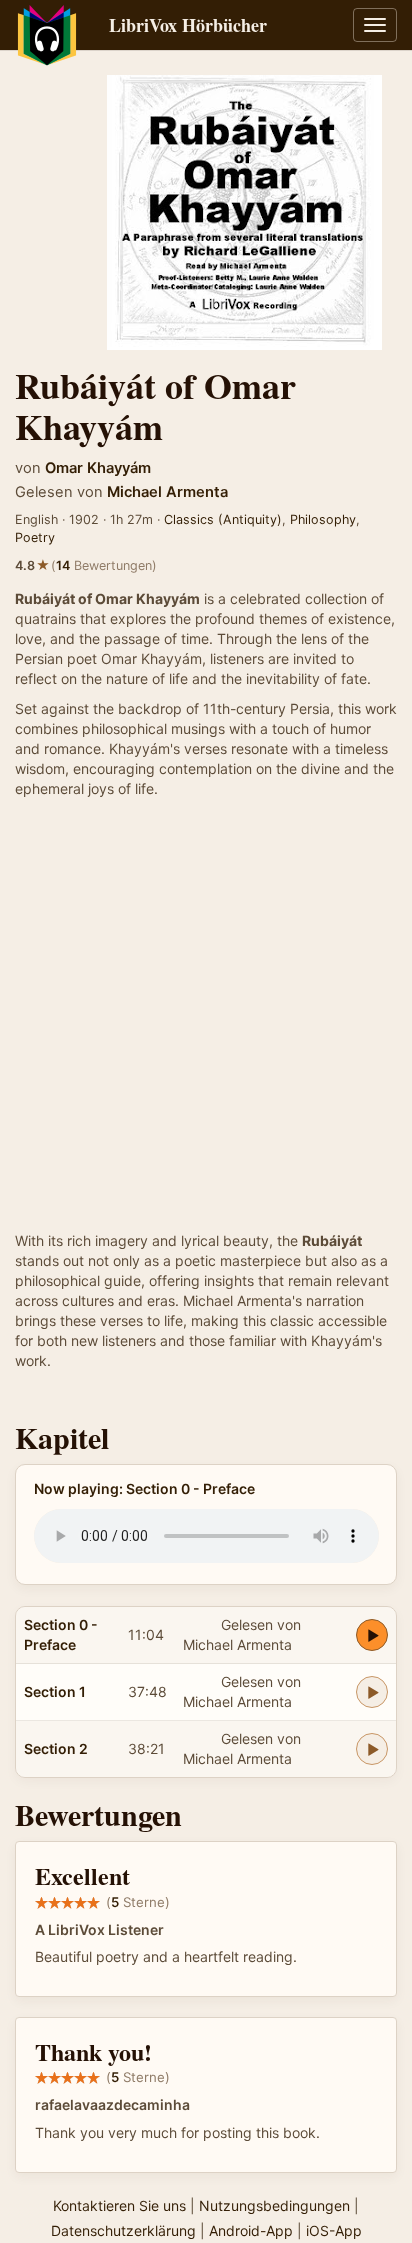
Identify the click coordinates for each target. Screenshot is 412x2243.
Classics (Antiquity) (223, 519)
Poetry (35, 537)
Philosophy (323, 519)
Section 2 (56, 1748)
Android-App (251, 2230)
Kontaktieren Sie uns (119, 2205)
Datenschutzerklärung (123, 2230)
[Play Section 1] (372, 1692)
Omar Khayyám (98, 468)
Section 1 (55, 1691)
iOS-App (334, 2230)
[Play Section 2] (372, 1749)
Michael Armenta (167, 492)
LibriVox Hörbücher (188, 25)
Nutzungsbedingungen (274, 2205)
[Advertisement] (206, 1015)
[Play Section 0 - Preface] (372, 1635)
